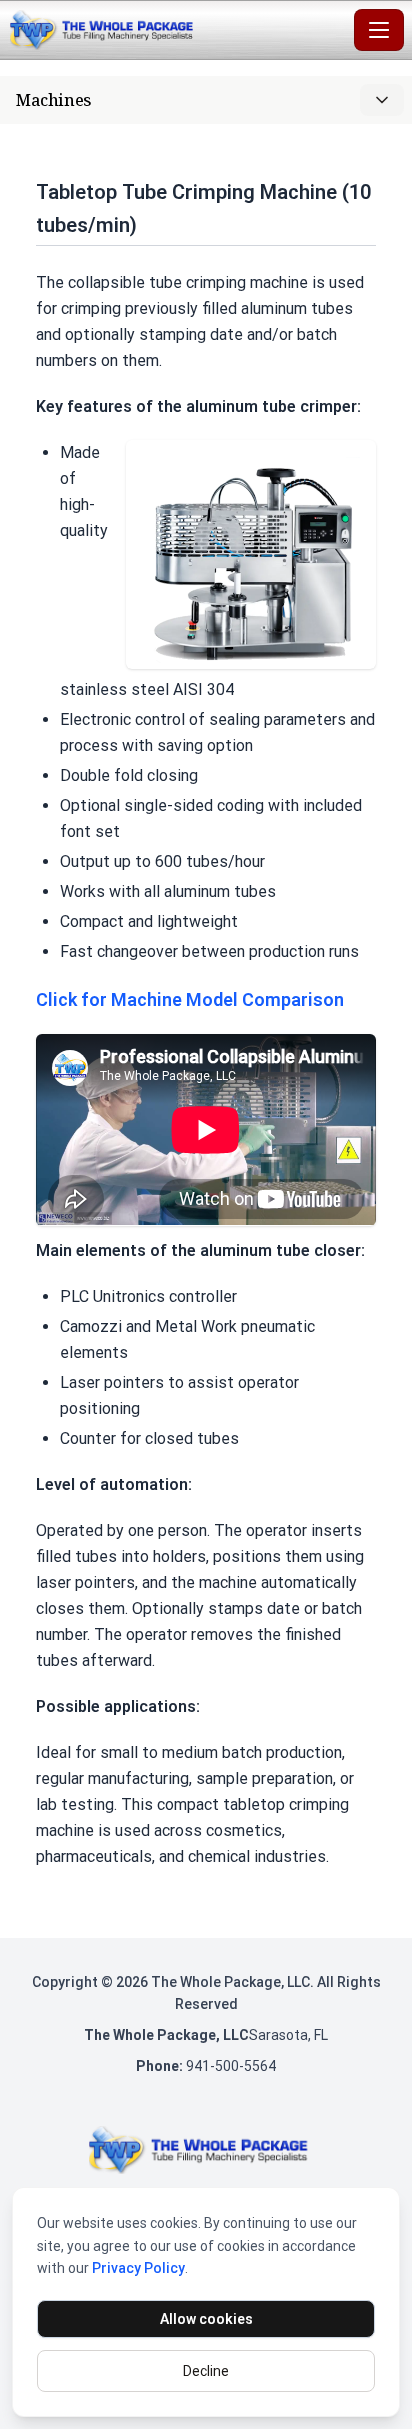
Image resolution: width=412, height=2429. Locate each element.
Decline (206, 2371)
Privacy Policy (138, 2268)
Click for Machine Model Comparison (190, 999)
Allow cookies (206, 2319)
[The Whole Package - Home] (177, 30)
